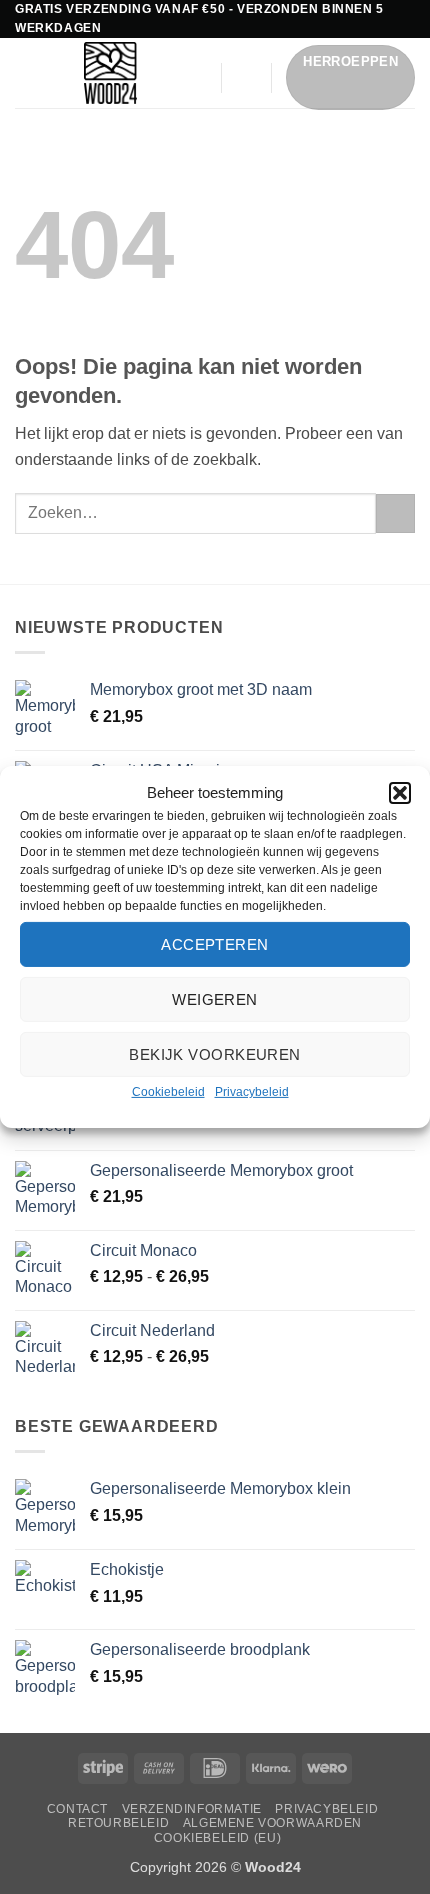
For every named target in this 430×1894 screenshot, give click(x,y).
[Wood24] (110, 73)
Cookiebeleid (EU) (217, 1838)
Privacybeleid (252, 1092)
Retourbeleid (118, 1823)
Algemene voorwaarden (272, 1823)
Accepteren (215, 943)
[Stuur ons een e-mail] (193, 77)
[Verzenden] (395, 513)
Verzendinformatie (192, 1809)
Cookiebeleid (168, 1092)
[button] (400, 793)
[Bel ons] (193, 104)
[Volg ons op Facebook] (193, 51)
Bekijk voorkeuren (215, 1053)
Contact (77, 1809)
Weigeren (215, 998)
